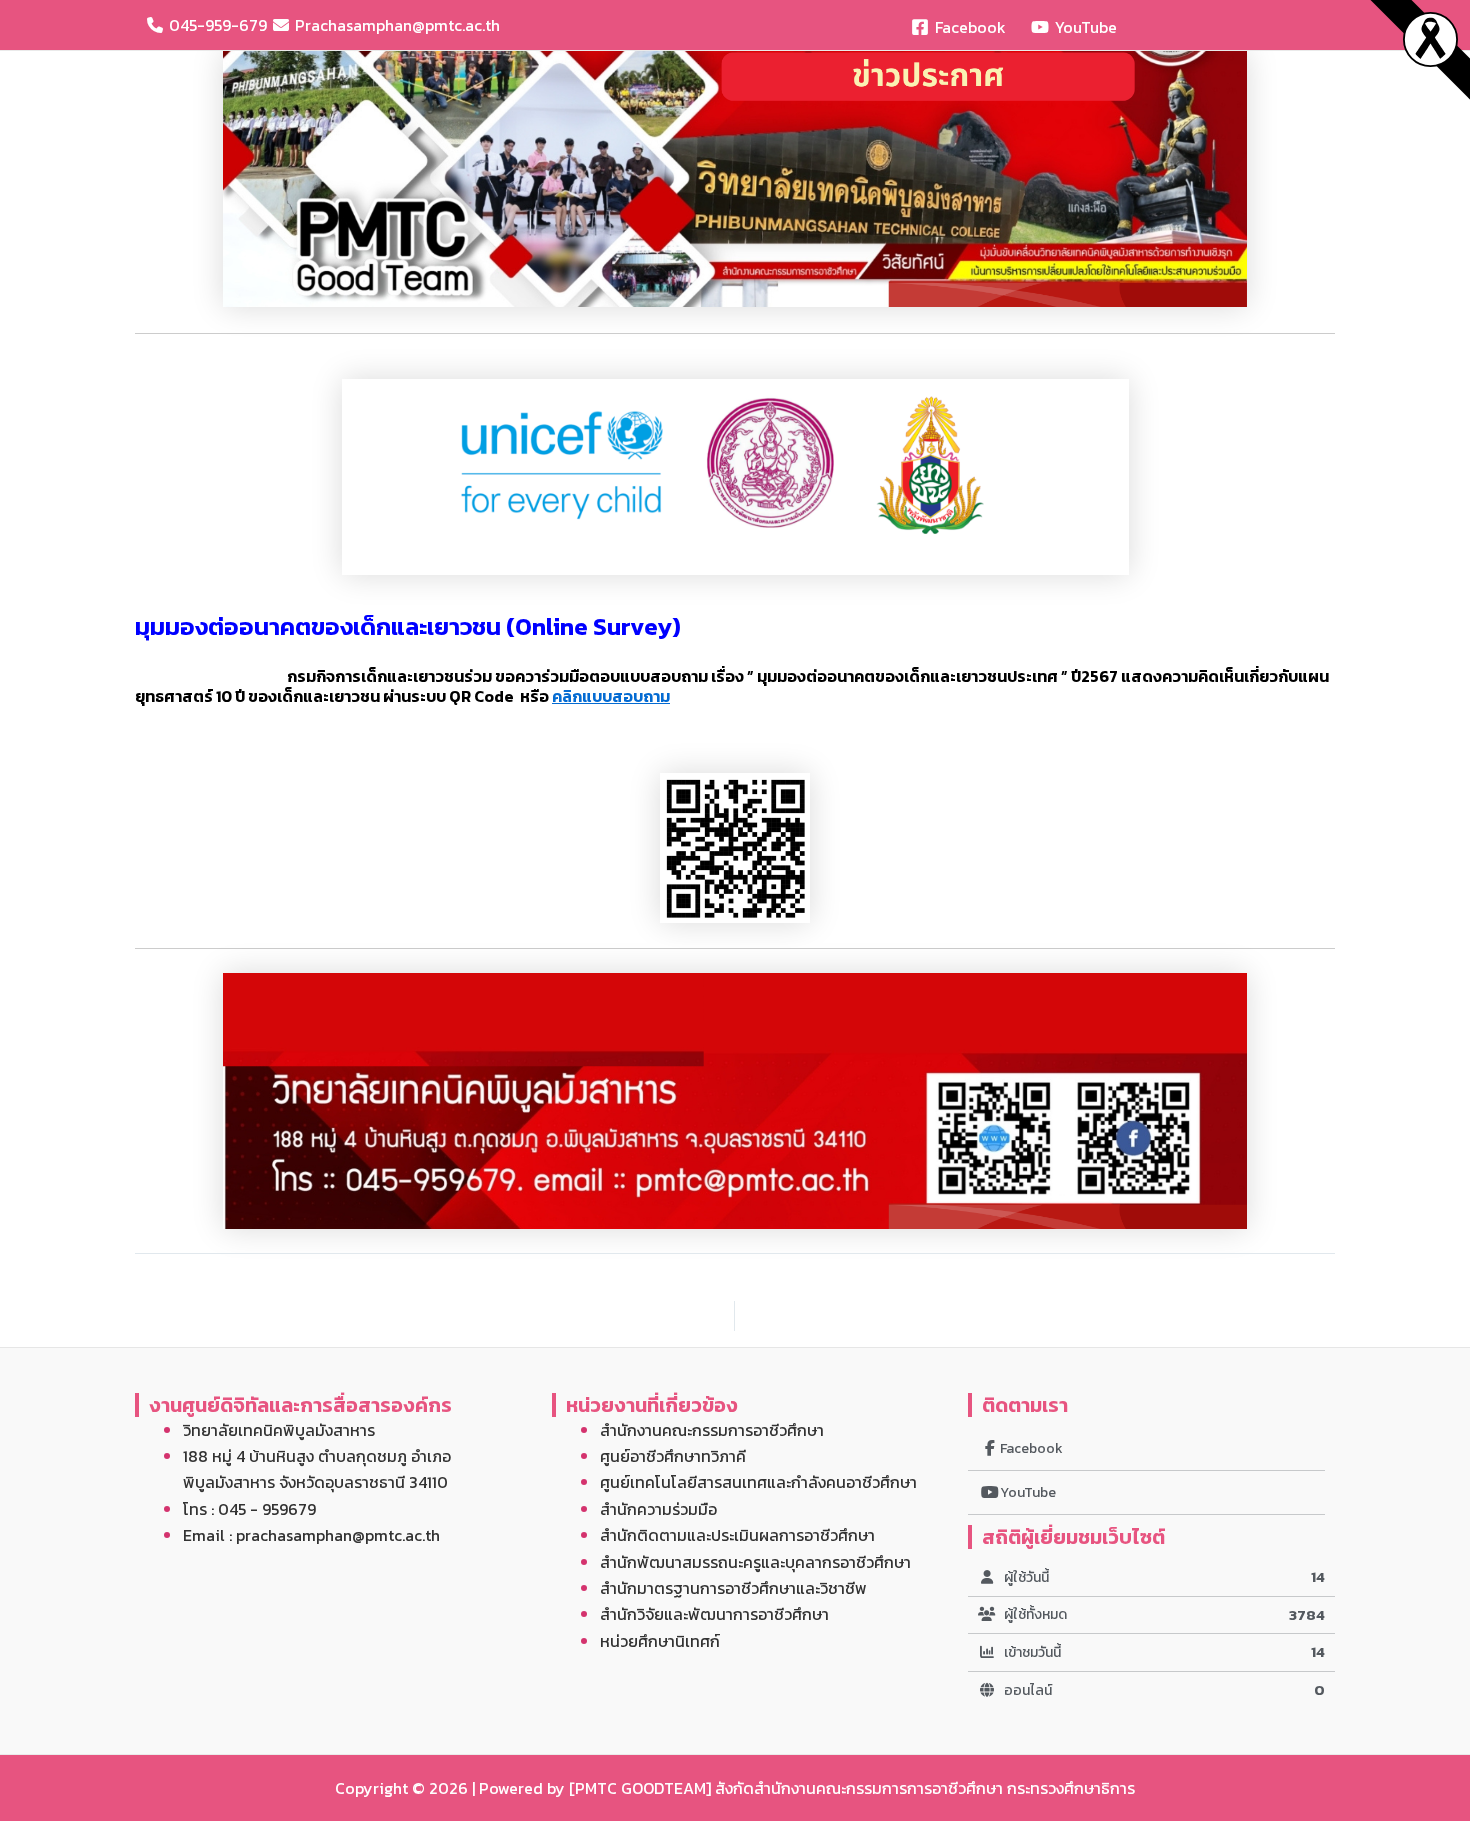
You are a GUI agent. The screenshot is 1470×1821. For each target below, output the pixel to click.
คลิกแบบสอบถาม (611, 696)
